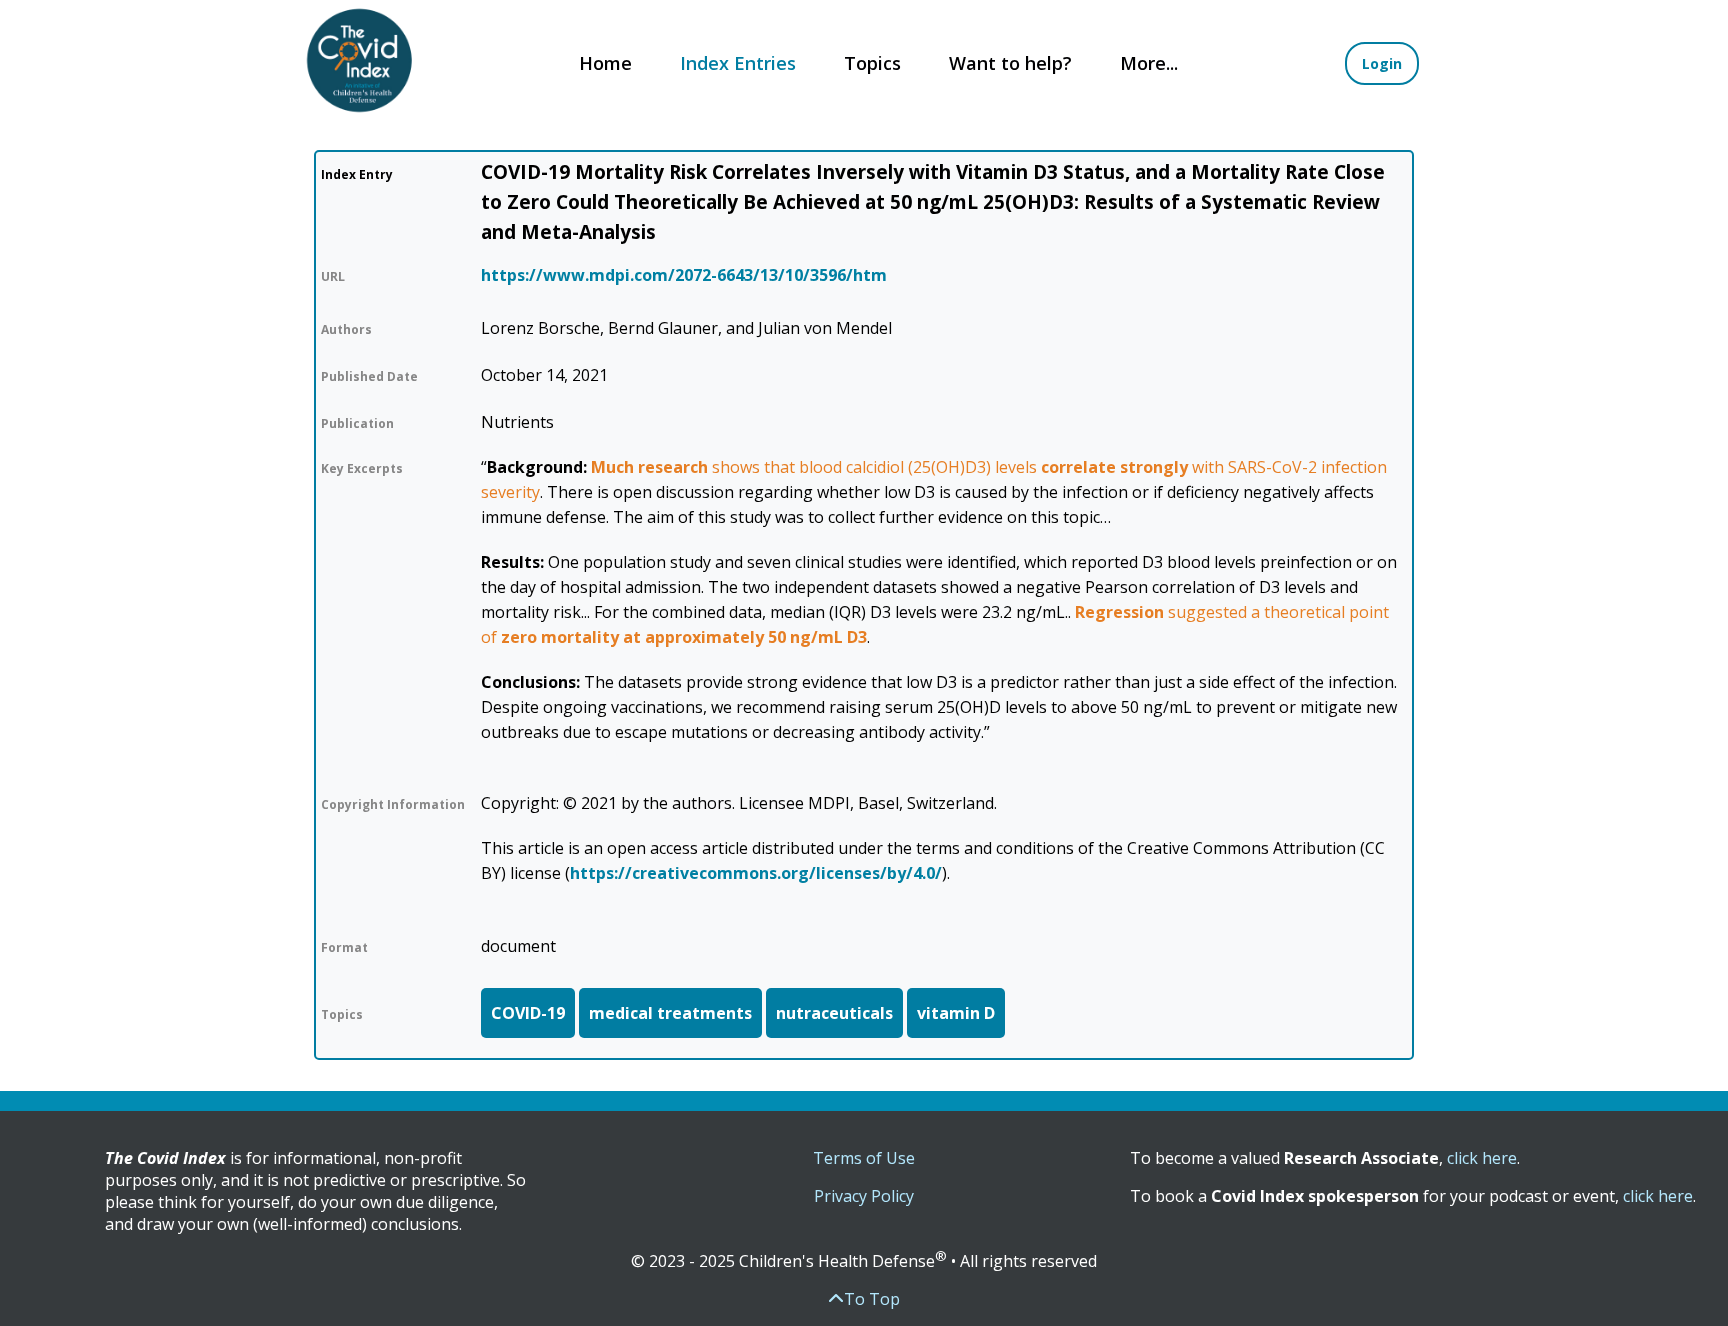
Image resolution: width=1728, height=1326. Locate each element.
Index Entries (738, 63)
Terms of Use (864, 1158)
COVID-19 (528, 1013)
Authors (346, 329)
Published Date (369, 376)
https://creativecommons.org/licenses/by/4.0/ (756, 873)
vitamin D (956, 1013)
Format (344, 947)
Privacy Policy (864, 1196)
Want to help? (1010, 63)
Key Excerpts (362, 468)
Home (605, 63)
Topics (872, 63)
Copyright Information (393, 804)
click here (1482, 1158)
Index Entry (357, 174)
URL (333, 276)
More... (1149, 63)
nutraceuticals (834, 1013)
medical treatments (670, 1013)
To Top (872, 1299)
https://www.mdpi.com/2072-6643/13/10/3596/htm (684, 275)
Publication (357, 423)
